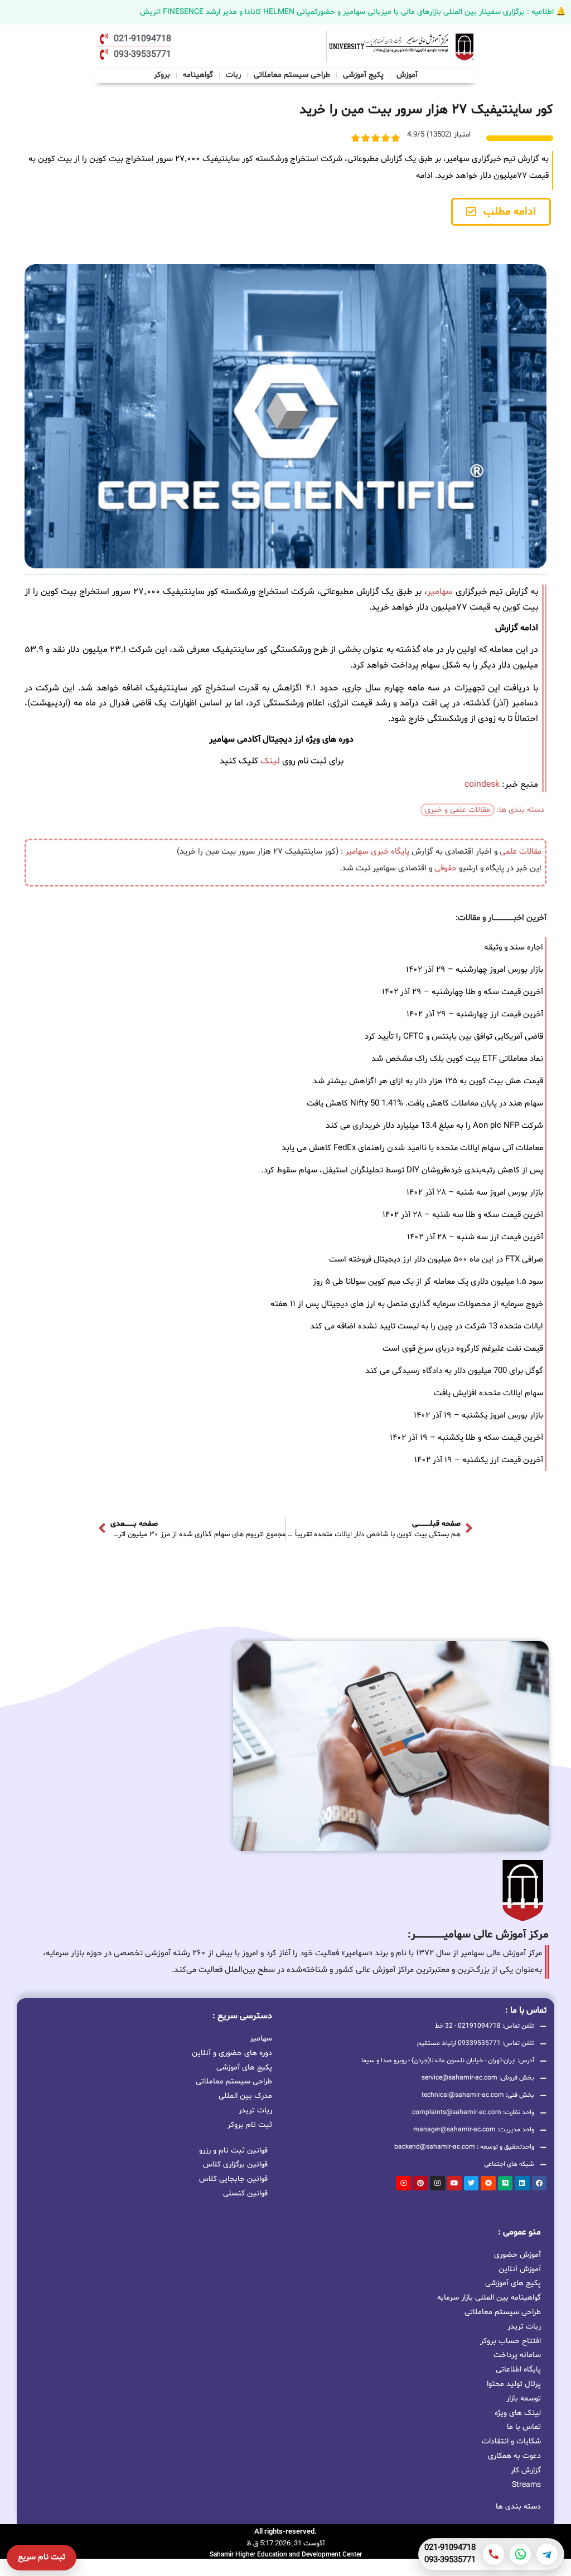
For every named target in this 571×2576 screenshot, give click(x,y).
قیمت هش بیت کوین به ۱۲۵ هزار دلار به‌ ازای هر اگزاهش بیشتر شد (428, 1081)
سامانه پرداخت (517, 2355)
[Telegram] (547, 2554)
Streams (526, 2485)
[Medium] (505, 2183)
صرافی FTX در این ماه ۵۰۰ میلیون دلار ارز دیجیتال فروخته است (436, 1260)
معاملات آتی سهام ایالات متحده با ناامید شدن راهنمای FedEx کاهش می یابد (412, 1148)
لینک (270, 761)
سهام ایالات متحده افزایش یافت (488, 1393)
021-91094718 (450, 2548)
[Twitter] (471, 2183)
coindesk (482, 785)
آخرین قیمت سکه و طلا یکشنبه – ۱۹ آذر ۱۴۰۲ (466, 1438)
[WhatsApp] (520, 2554)
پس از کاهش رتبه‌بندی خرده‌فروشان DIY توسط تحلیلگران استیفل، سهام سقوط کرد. (402, 1170)
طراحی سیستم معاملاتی (292, 74)
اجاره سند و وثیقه (514, 948)
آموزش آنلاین (520, 2269)
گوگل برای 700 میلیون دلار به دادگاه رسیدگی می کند (454, 1371)
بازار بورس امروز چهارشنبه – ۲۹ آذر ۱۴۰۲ (475, 970)
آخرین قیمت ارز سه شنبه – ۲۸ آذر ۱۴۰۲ (475, 1237)
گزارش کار (526, 2470)
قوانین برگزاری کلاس (235, 2164)
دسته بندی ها (518, 2507)
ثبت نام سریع (42, 2557)
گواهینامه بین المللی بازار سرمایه (489, 2298)
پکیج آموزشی (363, 75)
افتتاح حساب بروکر (510, 2341)
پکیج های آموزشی (244, 2067)
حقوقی (446, 868)
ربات (233, 75)
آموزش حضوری (517, 2255)
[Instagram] (437, 2183)
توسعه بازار (524, 2399)
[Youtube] (454, 2183)
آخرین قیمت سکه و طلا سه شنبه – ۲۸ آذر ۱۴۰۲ (463, 1215)
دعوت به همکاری (514, 2456)
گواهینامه (198, 75)
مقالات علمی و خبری (458, 810)
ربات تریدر (255, 2110)
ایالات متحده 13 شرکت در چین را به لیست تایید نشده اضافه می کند (427, 1326)
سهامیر (440, 592)
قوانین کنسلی (245, 2193)
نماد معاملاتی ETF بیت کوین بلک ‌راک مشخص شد (457, 1059)
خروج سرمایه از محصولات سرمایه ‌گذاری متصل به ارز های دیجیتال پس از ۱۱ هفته (407, 1304)
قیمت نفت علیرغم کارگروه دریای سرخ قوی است (463, 1349)
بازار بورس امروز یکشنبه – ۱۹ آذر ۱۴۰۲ (478, 1416)
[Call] (493, 2554)
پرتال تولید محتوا (514, 2384)
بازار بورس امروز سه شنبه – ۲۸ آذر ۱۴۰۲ (475, 1193)
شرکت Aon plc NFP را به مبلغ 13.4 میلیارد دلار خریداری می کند (434, 1126)
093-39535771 (450, 2560)
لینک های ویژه (518, 2413)
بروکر (162, 75)
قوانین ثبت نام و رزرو (233, 2151)
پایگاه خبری (390, 852)
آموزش (407, 75)
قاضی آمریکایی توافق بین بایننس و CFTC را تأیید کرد (454, 1037)
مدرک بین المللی (245, 2095)
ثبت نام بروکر (250, 2124)
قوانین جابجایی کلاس (233, 2179)
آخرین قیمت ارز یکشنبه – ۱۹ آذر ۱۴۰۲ (479, 1460)
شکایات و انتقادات (511, 2441)
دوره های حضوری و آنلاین (232, 2052)
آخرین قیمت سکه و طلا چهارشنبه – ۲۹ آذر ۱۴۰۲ (463, 992)
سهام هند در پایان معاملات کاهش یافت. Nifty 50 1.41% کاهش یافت (425, 1104)
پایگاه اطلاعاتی (518, 2370)
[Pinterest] (420, 2183)
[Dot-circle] (403, 2183)
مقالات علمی (521, 852)
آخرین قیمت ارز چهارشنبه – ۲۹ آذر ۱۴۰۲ (475, 1014)
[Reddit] (488, 2183)
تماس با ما (524, 2427)
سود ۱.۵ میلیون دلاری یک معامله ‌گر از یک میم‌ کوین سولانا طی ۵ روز (428, 1282)
